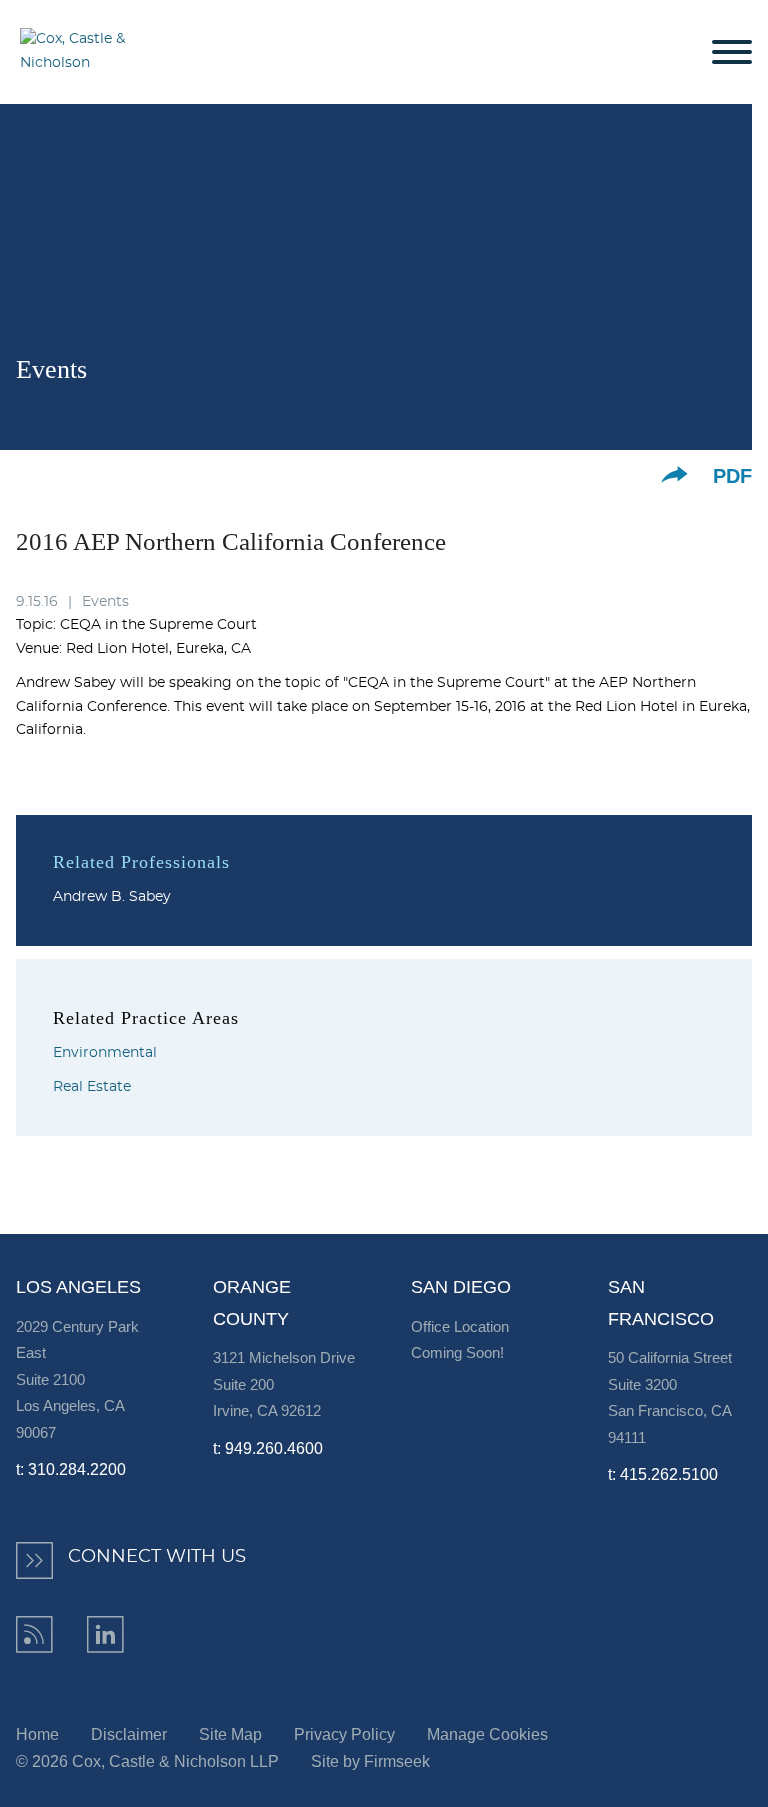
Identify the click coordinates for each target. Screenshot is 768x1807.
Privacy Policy (344, 1734)
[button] (674, 474)
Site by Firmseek (370, 1761)
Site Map (230, 1734)
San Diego (461, 1287)
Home (37, 1734)
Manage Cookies (487, 1734)
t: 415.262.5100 (663, 1474)
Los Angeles (78, 1287)
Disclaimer (129, 1734)
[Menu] (732, 53)
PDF (732, 476)
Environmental (105, 1053)
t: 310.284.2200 (71, 1469)
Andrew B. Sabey (112, 897)
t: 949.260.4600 (268, 1448)
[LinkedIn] (105, 1634)
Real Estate (92, 1087)
